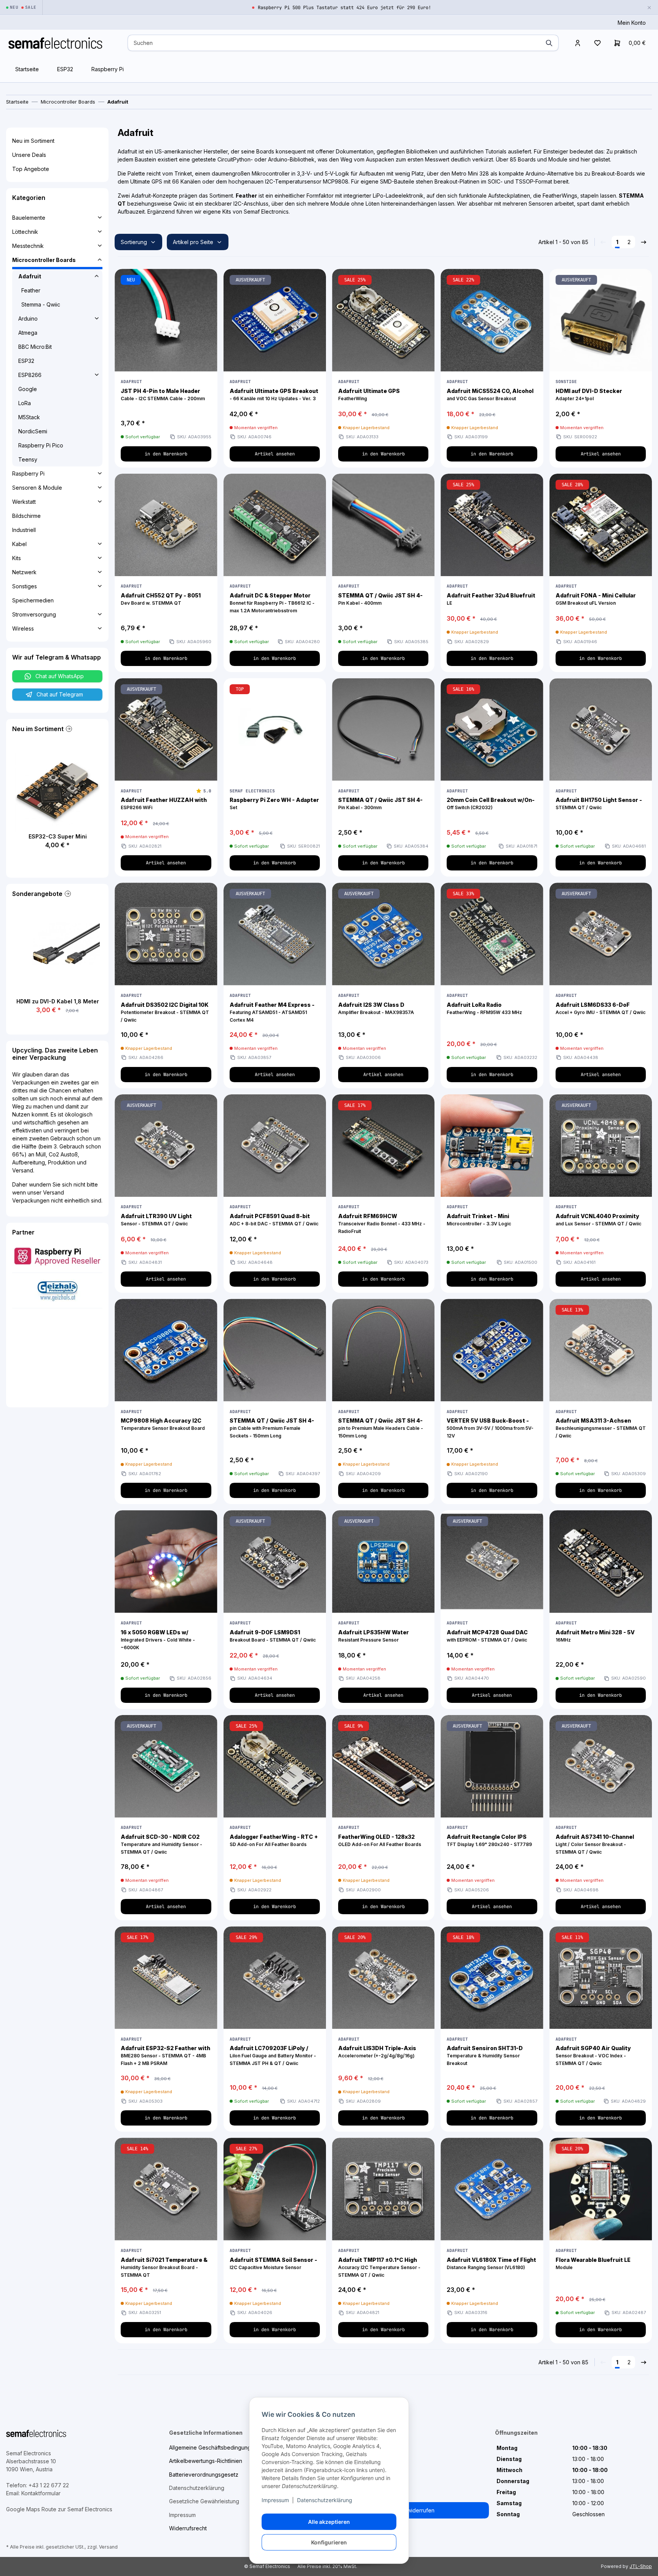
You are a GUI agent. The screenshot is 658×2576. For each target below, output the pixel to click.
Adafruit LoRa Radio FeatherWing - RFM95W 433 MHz (484, 1008)
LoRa (25, 403)
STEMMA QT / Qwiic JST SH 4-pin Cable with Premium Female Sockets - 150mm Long (272, 1428)
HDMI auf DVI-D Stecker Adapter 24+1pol (589, 394)
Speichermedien (33, 600)
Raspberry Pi (108, 69)
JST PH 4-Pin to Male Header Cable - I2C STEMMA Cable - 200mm (163, 394)
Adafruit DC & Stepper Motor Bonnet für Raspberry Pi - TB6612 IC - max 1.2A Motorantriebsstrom (272, 603)
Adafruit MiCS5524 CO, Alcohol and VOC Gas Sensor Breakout (490, 394)
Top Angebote (31, 169)
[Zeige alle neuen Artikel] (68, 729)
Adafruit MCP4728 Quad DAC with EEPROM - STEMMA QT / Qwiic (487, 1636)
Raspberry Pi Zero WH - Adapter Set (274, 803)
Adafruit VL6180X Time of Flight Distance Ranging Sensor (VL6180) (491, 2263)
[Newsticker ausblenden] (649, 7)
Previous (39, 807)
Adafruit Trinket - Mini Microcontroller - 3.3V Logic (479, 1220)
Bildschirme (26, 516)
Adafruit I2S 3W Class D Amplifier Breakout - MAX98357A (376, 1008)
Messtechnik (28, 246)
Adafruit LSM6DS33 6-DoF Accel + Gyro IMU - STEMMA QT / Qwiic (601, 1008)
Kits (17, 558)
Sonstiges (25, 586)
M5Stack (29, 417)
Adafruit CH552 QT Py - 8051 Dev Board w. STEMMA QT (161, 599)
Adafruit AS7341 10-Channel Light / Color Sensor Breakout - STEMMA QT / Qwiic (595, 1844)
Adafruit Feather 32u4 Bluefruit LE (491, 599)
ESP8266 (30, 375)
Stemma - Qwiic (41, 304)
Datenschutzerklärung (325, 2500)
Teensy (28, 459)
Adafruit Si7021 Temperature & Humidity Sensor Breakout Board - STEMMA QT (164, 2267)
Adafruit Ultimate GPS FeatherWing (369, 394)
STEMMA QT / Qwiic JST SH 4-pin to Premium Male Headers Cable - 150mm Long (381, 1428)
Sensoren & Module (37, 488)
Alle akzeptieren (329, 2522)
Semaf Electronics (252, 791)
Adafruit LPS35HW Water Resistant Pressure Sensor (374, 1636)
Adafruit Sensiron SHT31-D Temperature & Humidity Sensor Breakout (485, 2055)
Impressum (275, 2500)
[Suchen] (549, 43)
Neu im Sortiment (33, 141)
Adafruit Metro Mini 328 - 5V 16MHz (595, 1636)
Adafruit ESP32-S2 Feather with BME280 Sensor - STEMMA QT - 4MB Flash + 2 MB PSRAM (165, 2055)
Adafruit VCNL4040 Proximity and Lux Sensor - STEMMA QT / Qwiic (598, 1220)
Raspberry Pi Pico (41, 445)
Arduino (28, 319)
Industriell (24, 530)
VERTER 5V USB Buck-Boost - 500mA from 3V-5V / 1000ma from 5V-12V (490, 1428)
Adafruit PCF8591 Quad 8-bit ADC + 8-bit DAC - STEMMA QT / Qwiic (274, 1220)
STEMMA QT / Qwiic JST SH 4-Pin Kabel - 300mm (380, 803)
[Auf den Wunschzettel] (207, 279)
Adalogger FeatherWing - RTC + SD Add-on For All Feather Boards (274, 1840)
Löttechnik (25, 232)
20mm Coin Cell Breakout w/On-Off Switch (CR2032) (491, 803)
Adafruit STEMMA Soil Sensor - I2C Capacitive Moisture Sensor (273, 2263)
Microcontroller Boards (44, 260)
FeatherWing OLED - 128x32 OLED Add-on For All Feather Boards (380, 1840)
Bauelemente (29, 218)
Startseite (27, 69)
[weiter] (644, 242)
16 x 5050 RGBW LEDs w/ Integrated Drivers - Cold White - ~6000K (158, 1640)
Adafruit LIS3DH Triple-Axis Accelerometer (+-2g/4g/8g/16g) (377, 2052)
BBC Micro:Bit (35, 347)
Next (76, 807)
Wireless (23, 628)
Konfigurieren (329, 2542)
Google (28, 389)
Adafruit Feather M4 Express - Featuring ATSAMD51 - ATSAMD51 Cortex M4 (272, 1012)
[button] (578, 43)
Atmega (28, 333)
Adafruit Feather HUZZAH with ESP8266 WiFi (164, 803)
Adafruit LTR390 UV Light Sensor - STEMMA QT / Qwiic (156, 1220)
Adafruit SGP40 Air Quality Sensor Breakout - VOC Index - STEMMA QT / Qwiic (593, 2055)
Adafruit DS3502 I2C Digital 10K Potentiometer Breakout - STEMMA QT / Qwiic (165, 1012)
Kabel (19, 544)
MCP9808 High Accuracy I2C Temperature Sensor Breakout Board (163, 1424)
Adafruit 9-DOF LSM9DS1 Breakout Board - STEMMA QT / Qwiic (273, 1636)
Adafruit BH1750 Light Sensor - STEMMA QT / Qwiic (599, 803)
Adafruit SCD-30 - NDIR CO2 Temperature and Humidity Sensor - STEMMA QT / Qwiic (161, 1844)
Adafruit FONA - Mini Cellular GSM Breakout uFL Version (596, 599)
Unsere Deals (29, 155)
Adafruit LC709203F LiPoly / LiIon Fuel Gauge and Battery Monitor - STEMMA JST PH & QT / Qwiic (273, 2055)
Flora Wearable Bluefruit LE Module (593, 2263)
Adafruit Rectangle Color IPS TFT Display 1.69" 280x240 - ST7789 (489, 1840)
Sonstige (566, 382)
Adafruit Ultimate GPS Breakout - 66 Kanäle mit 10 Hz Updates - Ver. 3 (274, 394)
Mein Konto (632, 23)
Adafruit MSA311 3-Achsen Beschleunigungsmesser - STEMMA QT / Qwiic (601, 1428)
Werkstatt (24, 502)
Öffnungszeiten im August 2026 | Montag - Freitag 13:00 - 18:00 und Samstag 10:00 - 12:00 (345, 8)
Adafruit (131, 382)
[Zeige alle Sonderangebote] (67, 894)
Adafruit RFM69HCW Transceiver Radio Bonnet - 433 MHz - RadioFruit (382, 1223)
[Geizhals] (57, 1290)
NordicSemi (33, 431)
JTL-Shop (641, 2566)
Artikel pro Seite (193, 242)
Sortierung (134, 242)
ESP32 (65, 69)
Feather (31, 290)
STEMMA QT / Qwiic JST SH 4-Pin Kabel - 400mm (380, 599)
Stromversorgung (34, 614)
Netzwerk (24, 572)
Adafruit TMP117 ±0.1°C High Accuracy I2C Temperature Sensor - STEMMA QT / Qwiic (379, 2267)
